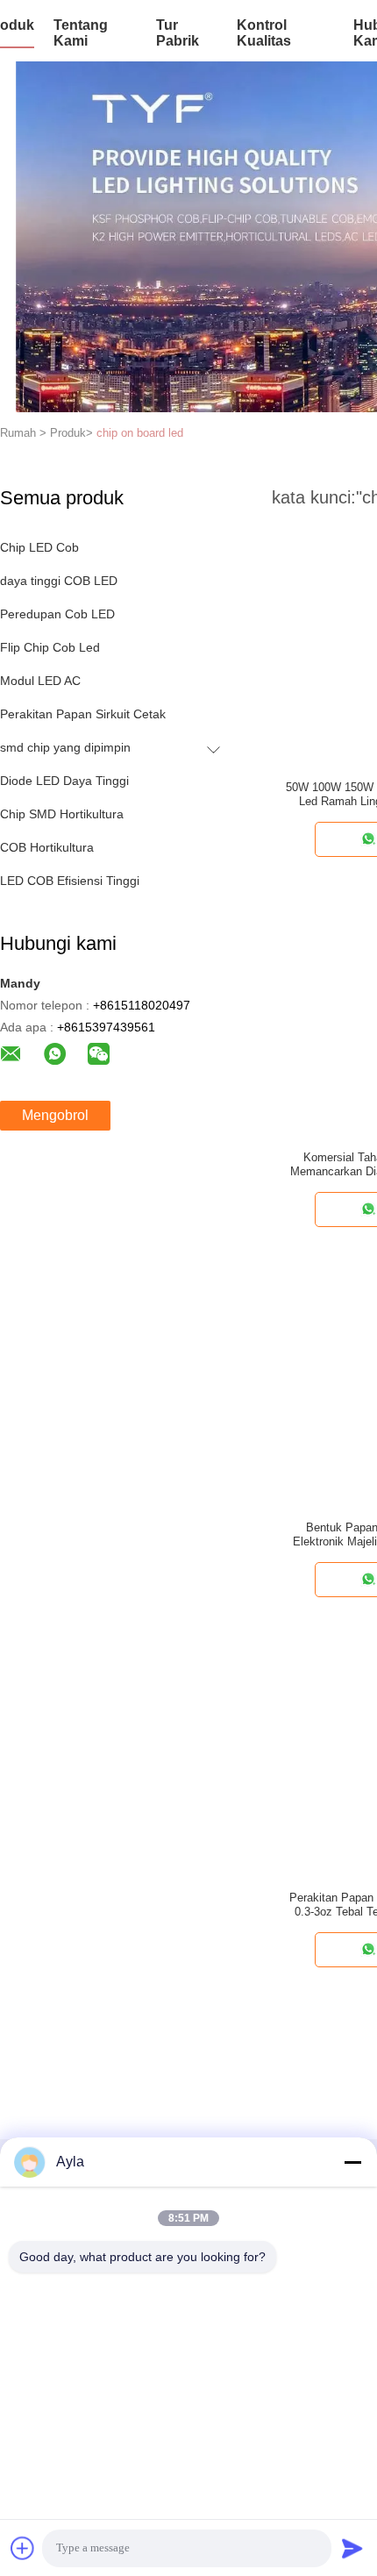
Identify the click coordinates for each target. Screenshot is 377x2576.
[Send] (352, 2548)
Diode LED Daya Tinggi (64, 781)
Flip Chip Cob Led (50, 647)
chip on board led (140, 433)
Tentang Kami (81, 33)
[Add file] (23, 2548)
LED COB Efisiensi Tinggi (70, 881)
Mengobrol (55, 1115)
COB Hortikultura (47, 847)
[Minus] (352, 2162)
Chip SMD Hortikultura (62, 814)
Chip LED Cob (39, 547)
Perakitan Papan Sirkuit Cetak (83, 714)
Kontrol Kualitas (264, 33)
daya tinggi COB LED (59, 581)
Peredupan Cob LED (57, 614)
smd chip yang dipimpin (65, 747)
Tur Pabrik (178, 33)
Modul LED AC (40, 681)
